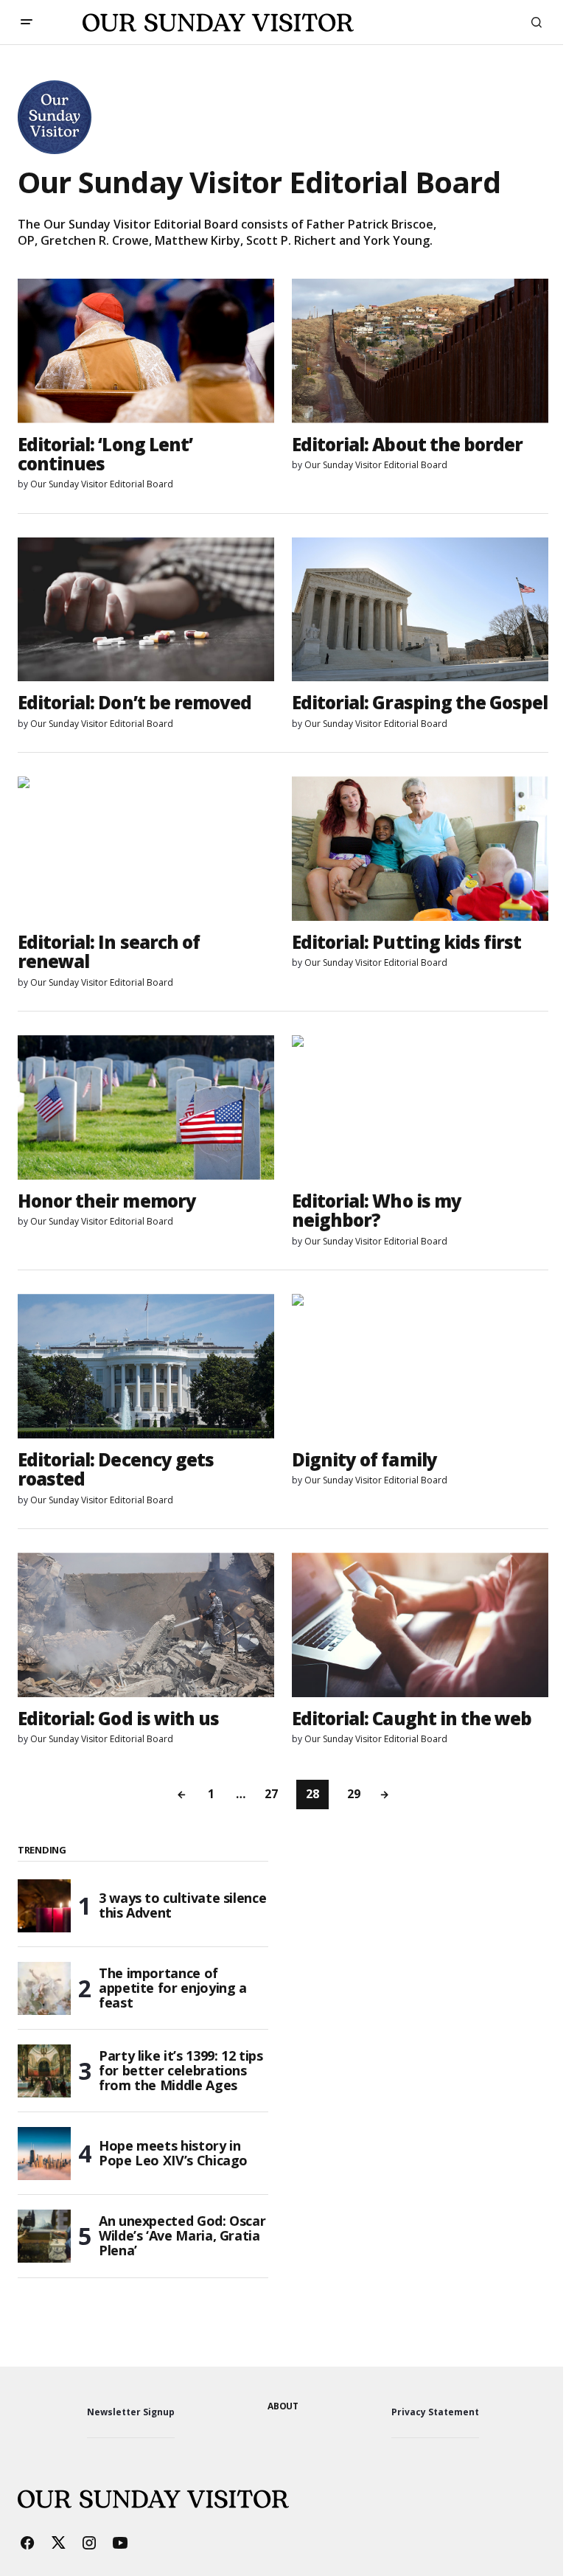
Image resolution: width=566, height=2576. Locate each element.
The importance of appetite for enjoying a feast (173, 1988)
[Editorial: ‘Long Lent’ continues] (146, 351)
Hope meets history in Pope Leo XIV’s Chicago (173, 2153)
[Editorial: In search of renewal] (146, 849)
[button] (27, 22)
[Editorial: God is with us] (146, 1625)
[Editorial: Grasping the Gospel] (420, 610)
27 (271, 1794)
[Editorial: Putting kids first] (420, 849)
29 (354, 1794)
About (283, 2406)
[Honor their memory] (146, 1107)
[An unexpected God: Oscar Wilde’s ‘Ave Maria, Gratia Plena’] (44, 2236)
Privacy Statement (435, 2412)
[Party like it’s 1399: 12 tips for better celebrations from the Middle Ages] (44, 2071)
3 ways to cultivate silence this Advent (182, 1905)
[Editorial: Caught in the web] (420, 1625)
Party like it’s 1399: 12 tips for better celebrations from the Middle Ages (181, 2070)
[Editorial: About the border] (420, 351)
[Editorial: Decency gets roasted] (146, 1366)
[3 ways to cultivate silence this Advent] (44, 1906)
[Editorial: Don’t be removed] (146, 610)
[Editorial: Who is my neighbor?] (420, 1107)
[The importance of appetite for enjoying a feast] (44, 1988)
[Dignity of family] (420, 1366)
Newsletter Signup (131, 2412)
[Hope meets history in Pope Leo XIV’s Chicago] (44, 2154)
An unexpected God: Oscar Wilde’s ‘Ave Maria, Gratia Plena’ (182, 2235)
